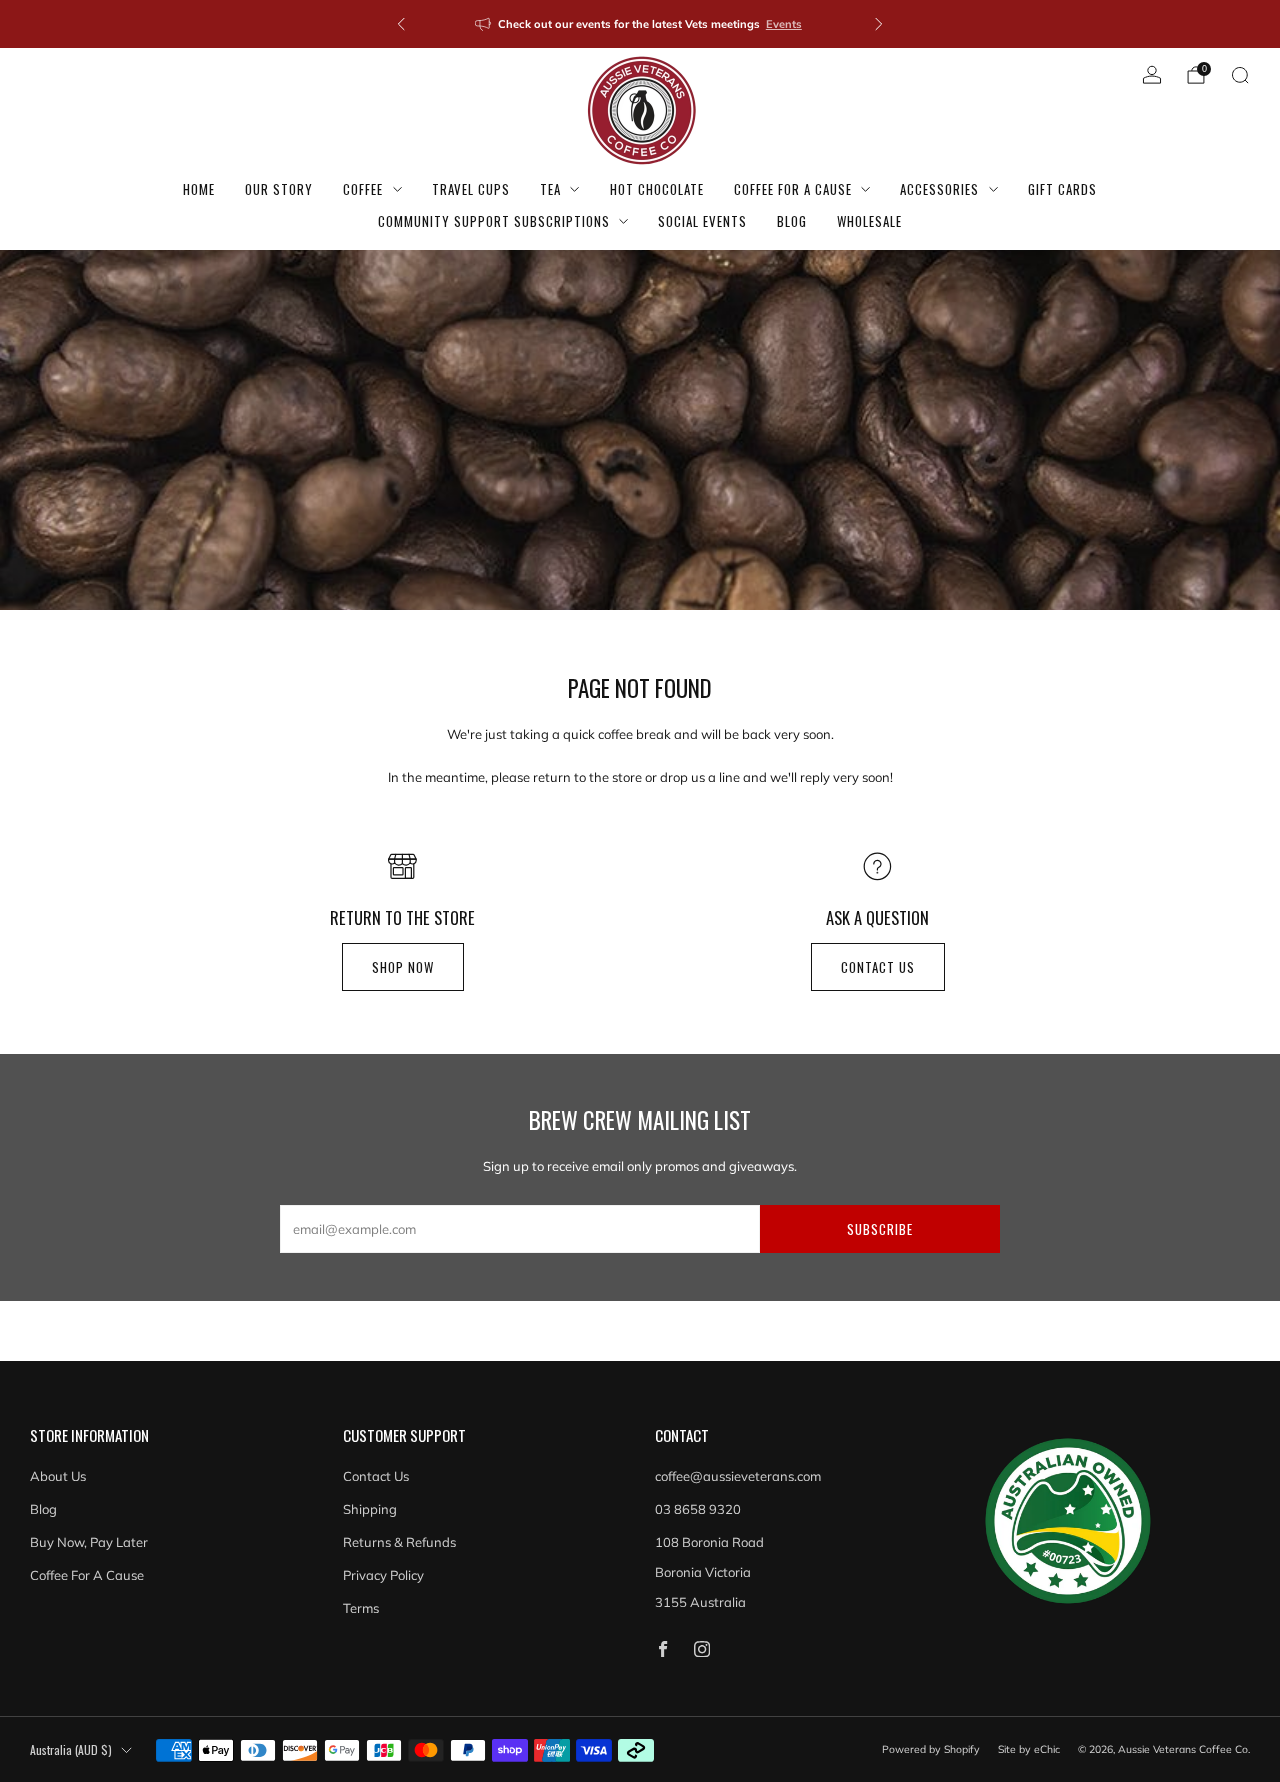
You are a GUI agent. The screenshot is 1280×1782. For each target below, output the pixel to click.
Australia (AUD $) (71, 1749)
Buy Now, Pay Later (89, 1542)
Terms (361, 1608)
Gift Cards (1062, 189)
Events (784, 24)
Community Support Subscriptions (494, 221)
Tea (550, 189)
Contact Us (376, 1476)
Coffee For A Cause (793, 189)
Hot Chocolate (657, 189)
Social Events (702, 221)
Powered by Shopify (931, 1749)
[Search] (1240, 75)
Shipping (370, 1509)
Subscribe (880, 1229)
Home (199, 189)
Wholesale (869, 221)
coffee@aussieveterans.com (738, 1476)
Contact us (878, 967)
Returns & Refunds (399, 1542)
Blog (792, 221)
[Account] (1152, 75)
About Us (58, 1476)
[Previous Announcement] (401, 24)
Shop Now (403, 967)
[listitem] (640, 24)
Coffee (363, 189)
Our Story (279, 189)
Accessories (939, 189)
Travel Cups (471, 189)
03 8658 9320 (698, 1509)
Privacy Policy (383, 1575)
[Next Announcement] (879, 24)
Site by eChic (1029, 1749)
